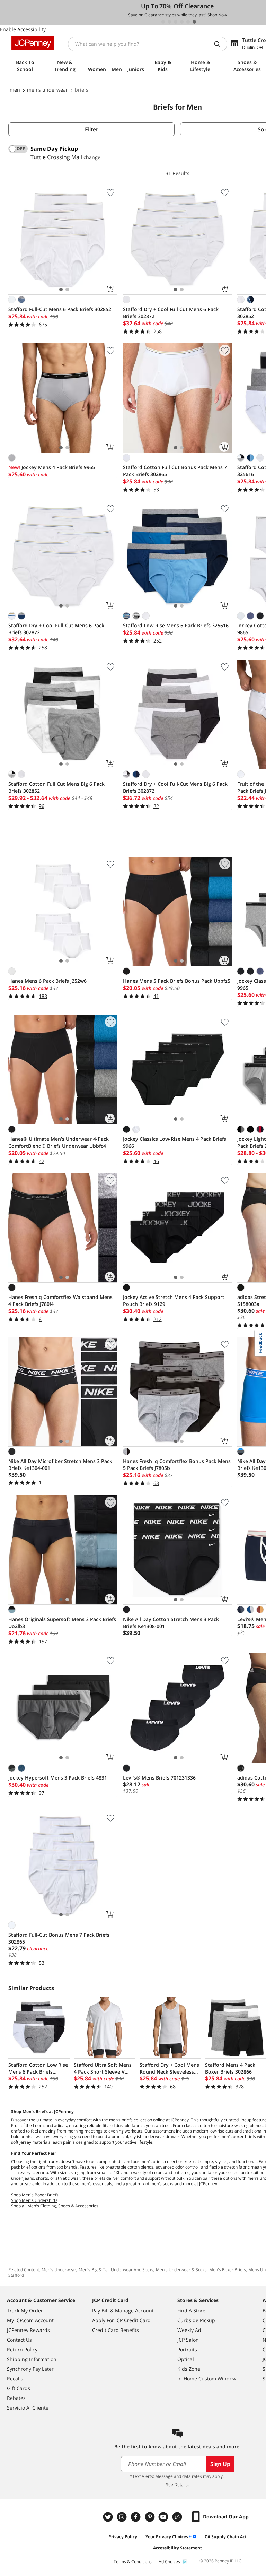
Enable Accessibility (23, 29)
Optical (186, 2359)
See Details (177, 2485)
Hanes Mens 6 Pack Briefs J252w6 (47, 981)
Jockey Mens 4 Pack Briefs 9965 (52, 467)
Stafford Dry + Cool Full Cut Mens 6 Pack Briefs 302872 (171, 313)
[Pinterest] (150, 2517)
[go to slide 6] (194, 22)
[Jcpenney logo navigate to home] (33, 43)
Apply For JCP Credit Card (121, 2320)
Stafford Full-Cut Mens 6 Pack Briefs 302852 (60, 309)
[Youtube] (164, 2517)
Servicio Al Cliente (28, 2408)
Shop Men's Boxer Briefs (35, 2195)
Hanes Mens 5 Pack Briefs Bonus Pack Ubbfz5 (177, 981)
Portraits (187, 2349)
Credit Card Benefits (116, 2330)
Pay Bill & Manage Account (123, 2311)
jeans (29, 2178)
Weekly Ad (189, 2330)
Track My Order (25, 2311)
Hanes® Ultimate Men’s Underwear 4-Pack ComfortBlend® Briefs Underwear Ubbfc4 (59, 1142)
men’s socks (162, 2184)
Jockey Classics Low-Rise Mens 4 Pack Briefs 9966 (175, 1142)
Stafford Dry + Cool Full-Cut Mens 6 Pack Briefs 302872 (56, 629)
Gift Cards (19, 2388)
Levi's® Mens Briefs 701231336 (159, 1778)
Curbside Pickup (196, 2320)
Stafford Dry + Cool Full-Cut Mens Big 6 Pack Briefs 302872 (175, 787)
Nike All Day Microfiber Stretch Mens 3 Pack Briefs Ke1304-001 (60, 1464)
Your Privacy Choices (167, 2537)
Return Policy (22, 2349)
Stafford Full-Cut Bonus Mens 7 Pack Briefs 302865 (59, 1938)
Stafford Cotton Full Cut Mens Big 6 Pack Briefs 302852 (56, 787)
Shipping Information (32, 2359)
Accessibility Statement (178, 2548)
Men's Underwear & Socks (181, 2270)
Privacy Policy (123, 2537)
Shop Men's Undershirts (34, 2200)
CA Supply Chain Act (226, 2537)
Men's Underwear (59, 2270)
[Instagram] (123, 2517)
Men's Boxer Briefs (228, 2270)
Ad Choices (169, 2562)
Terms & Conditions (133, 2562)
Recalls (15, 2379)
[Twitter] (109, 2517)
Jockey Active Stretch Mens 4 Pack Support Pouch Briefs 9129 (174, 1300)
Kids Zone (189, 2369)
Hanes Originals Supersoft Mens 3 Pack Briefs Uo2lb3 (62, 1623)
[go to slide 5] (188, 22)
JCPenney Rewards (28, 2330)
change (92, 157)
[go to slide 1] (163, 22)
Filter (92, 129)
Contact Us (19, 2340)
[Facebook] (136, 2517)
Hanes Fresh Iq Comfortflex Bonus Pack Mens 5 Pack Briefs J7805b (177, 1464)
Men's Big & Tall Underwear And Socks (116, 2270)
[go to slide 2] (169, 22)
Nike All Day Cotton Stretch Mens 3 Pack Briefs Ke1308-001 (171, 1623)
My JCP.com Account (30, 2320)
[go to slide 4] (182, 22)
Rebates (16, 2398)
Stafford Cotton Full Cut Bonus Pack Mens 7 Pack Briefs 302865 (175, 471)
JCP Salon (188, 2340)
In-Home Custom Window (207, 2379)
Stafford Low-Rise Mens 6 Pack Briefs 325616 (176, 625)
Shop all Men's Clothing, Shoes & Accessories (55, 2206)
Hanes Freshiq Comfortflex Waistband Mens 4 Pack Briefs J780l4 (60, 1300)
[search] (220, 44)
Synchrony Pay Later (30, 2369)
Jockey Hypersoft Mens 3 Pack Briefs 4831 (58, 1778)
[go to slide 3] (176, 22)
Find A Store (191, 2311)
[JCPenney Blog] (178, 2517)
